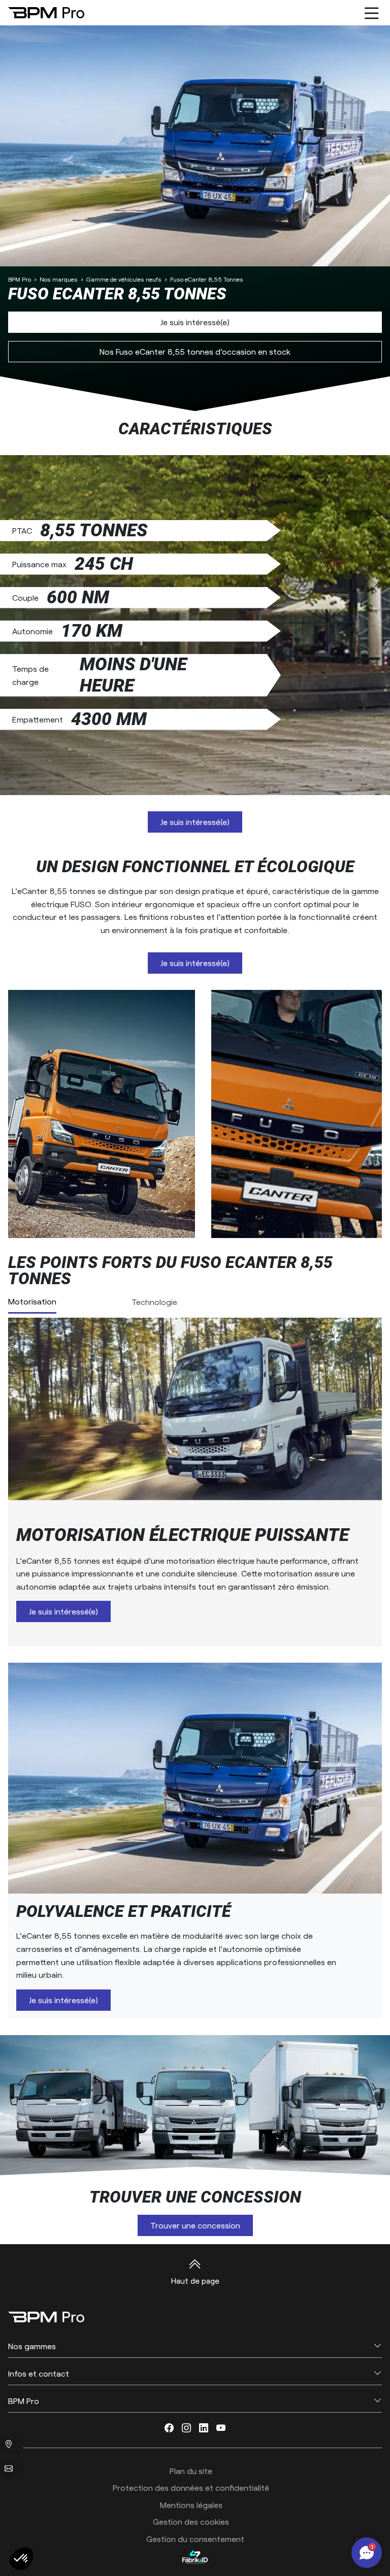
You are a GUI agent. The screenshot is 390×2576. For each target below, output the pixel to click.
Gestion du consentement (195, 2539)
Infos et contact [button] (39, 2373)
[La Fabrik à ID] (195, 2557)
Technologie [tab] (154, 1302)
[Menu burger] (372, 13)
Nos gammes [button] (32, 2346)
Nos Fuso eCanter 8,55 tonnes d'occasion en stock (195, 351)
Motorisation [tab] (32, 1301)
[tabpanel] (195, 1482)
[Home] (46, 12)
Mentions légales (191, 2505)
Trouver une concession (195, 2225)
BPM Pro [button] (24, 2401)
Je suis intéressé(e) (195, 322)
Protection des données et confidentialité (191, 2487)
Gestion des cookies (191, 2521)
